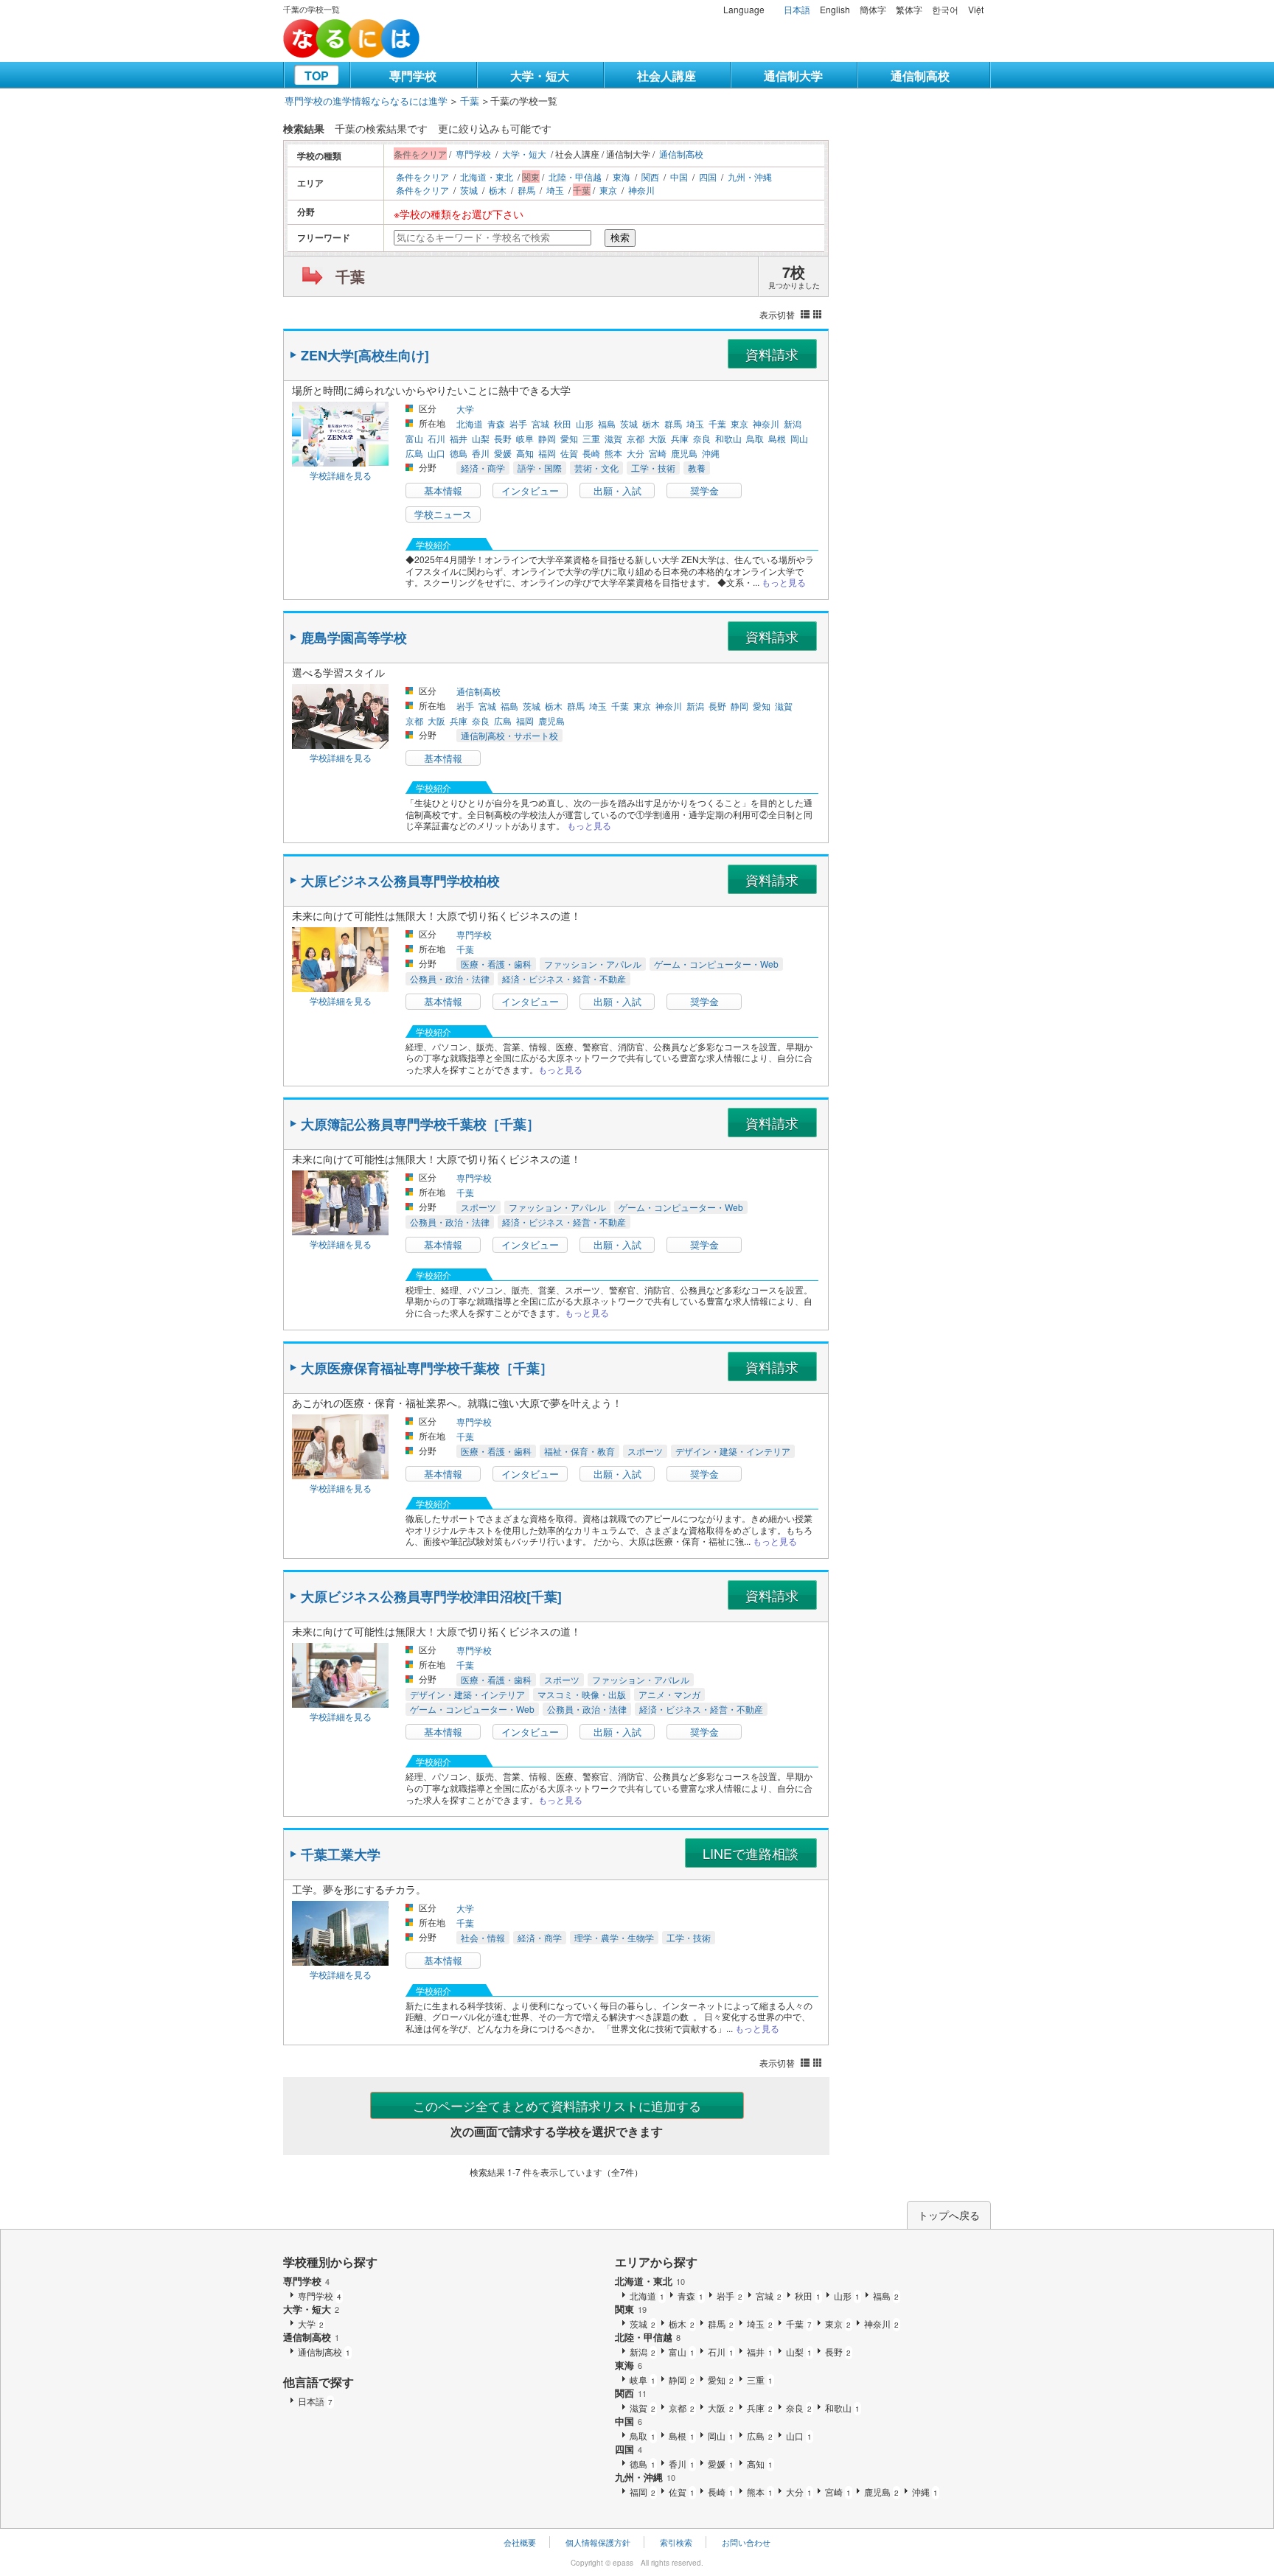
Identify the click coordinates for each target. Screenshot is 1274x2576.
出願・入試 (617, 491)
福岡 (547, 453)
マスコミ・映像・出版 (582, 1694)
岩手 (518, 423)
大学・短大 (540, 76)
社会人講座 (666, 76)
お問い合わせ (746, 2542)
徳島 (459, 453)
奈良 (702, 438)
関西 (650, 177)
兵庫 (680, 438)
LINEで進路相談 (751, 1853)
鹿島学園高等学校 (354, 638)
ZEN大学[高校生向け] (365, 355)
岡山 (799, 438)
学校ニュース (443, 514)
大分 (636, 453)
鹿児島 (684, 453)
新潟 (793, 423)
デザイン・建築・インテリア (733, 1451)
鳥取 (755, 438)
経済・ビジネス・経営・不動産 (564, 978)
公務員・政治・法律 (450, 978)
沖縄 (711, 453)
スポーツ (478, 1207)
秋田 (563, 423)
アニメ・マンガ (669, 1694)
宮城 (540, 423)
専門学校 (413, 76)
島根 (777, 438)
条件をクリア (422, 177)
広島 (414, 453)
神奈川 (641, 190)
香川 (481, 453)
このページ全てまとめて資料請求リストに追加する (557, 2105)
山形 (585, 423)
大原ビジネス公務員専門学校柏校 (400, 881)
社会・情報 (483, 1937)
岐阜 (525, 438)
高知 (525, 453)
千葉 (470, 101)
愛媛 (503, 453)
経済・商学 (483, 468)
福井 (459, 438)
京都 (636, 438)
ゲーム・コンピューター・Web (716, 964)
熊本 (613, 453)
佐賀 (569, 453)
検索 (620, 238)
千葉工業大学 (341, 1854)
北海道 (470, 423)
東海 (622, 177)
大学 (465, 409)
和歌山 (728, 438)
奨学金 (704, 491)
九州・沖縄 (750, 177)
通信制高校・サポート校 (509, 735)
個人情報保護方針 (598, 2542)
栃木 (498, 190)
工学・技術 (653, 468)
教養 (697, 468)
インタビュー (530, 491)
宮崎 (658, 453)
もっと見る (784, 582)
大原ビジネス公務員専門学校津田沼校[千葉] (431, 1596)
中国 (679, 177)
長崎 (591, 453)
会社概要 (520, 2542)
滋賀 (613, 438)
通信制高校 (920, 76)
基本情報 (443, 491)
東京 (608, 190)
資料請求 (772, 354)
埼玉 (555, 190)
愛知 (569, 438)
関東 (631, 2309)
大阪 (658, 438)
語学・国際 (540, 468)
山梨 (481, 438)
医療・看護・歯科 (496, 964)
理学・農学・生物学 (614, 1937)
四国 (708, 177)
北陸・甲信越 (575, 177)
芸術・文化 (596, 468)
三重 (591, 438)
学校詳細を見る (341, 475)
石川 (436, 438)
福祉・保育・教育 (579, 1451)
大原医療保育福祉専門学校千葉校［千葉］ (427, 1368)
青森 (496, 423)
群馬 (526, 190)
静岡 (547, 438)
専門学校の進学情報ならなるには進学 (366, 101)
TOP (317, 76)
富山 (414, 438)
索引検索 (676, 2542)
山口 (436, 453)
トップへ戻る (949, 2215)
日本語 (797, 9)
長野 (503, 438)
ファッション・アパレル (593, 964)
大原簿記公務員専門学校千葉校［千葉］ (420, 1124)
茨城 (469, 190)
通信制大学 (793, 76)
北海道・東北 (487, 177)
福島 (607, 423)
